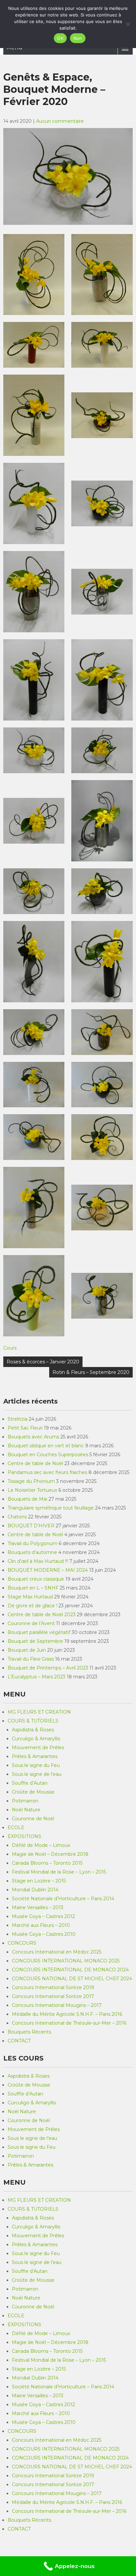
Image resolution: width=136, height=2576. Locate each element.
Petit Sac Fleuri (25, 1428)
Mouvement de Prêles (38, 1748)
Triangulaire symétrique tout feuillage (51, 1508)
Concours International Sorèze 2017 (53, 1996)
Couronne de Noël (33, 1819)
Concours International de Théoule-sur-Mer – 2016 (69, 2023)
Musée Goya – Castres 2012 (43, 1916)
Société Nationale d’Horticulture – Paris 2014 (63, 1899)
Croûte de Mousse (33, 1792)
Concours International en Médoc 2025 (57, 1952)
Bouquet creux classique (36, 1579)
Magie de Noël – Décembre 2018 (50, 1854)
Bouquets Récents (29, 2032)
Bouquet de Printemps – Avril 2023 (48, 1668)
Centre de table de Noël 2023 (42, 1615)
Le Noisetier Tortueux (32, 1490)
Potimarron (25, 1801)
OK (60, 38)
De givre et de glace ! (32, 1606)
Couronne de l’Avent (31, 1623)
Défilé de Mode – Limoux (41, 1845)
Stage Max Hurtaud (30, 1597)
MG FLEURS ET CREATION (39, 1712)
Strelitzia (17, 1419)
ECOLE (16, 1827)
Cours (10, 1348)
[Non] (128, 24)
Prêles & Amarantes (35, 1756)
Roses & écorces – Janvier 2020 (43, 1362)
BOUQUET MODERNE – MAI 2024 (48, 1570)
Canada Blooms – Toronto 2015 (47, 1863)
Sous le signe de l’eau (37, 1774)
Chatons (17, 1517)
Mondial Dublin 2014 (35, 1890)
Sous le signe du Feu (36, 1765)
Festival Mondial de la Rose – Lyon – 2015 (59, 1872)
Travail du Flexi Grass (31, 1659)
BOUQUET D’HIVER (31, 1526)
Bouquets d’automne (32, 1552)
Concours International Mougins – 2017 (57, 2005)
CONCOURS (22, 1943)
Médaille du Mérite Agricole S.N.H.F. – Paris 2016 (67, 2014)
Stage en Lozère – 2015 (39, 1881)
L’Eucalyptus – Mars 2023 (36, 1677)
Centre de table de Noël (35, 1463)
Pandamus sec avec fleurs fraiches (47, 1472)
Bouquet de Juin (27, 1650)
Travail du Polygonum (33, 1543)
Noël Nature (26, 1810)
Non (78, 38)
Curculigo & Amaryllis (36, 1739)
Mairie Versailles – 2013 (38, 1907)
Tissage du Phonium (31, 1481)
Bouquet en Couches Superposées (48, 1455)
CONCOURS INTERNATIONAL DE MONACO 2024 (70, 1970)
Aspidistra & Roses (33, 1730)
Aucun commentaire (60, 121)
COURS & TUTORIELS (33, 1721)
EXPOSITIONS (24, 1836)
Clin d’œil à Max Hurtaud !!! (38, 1561)
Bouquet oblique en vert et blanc (46, 1446)
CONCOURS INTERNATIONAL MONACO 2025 (66, 1961)
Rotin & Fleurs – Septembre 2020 (91, 1372)
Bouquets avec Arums (33, 1437)
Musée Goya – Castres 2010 (44, 1934)
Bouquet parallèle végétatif (39, 1632)
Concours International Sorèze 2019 (53, 1987)
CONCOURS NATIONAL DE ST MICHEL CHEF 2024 (72, 1979)
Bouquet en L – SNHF (33, 1588)
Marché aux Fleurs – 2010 (41, 1925)
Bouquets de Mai (27, 1499)
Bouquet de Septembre (35, 1641)
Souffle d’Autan (30, 1783)
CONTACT (19, 2041)
